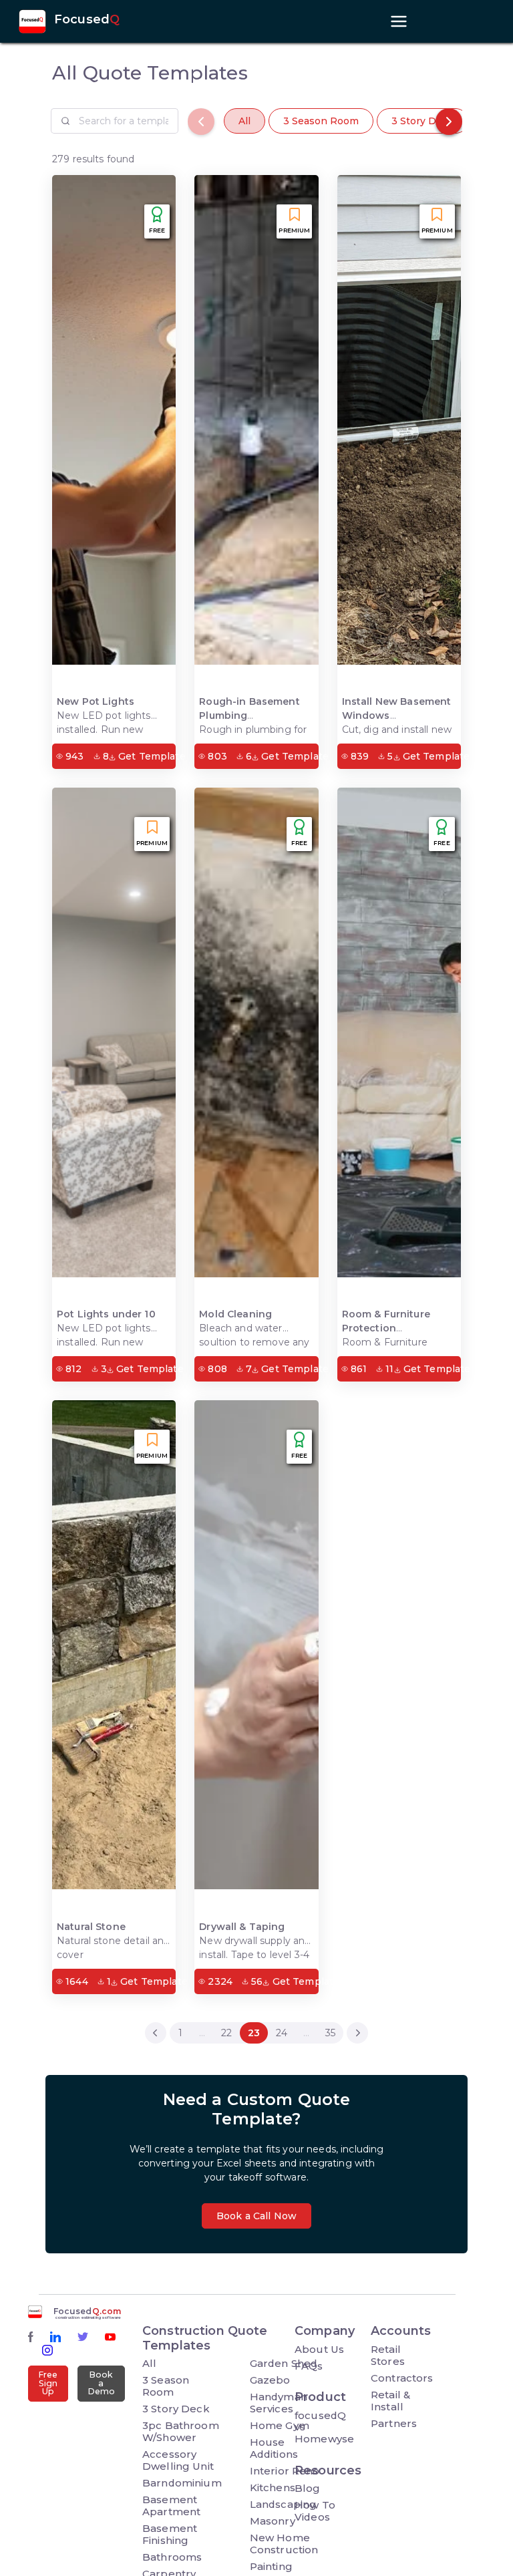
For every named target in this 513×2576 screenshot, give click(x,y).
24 (282, 2033)
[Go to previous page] (156, 2033)
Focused (87, 20)
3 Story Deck (422, 121)
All (244, 121)
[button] (449, 122)
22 (226, 2033)
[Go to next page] (357, 2033)
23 (254, 2033)
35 (330, 2033)
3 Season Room (321, 121)
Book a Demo (102, 2383)
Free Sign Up (48, 2383)
